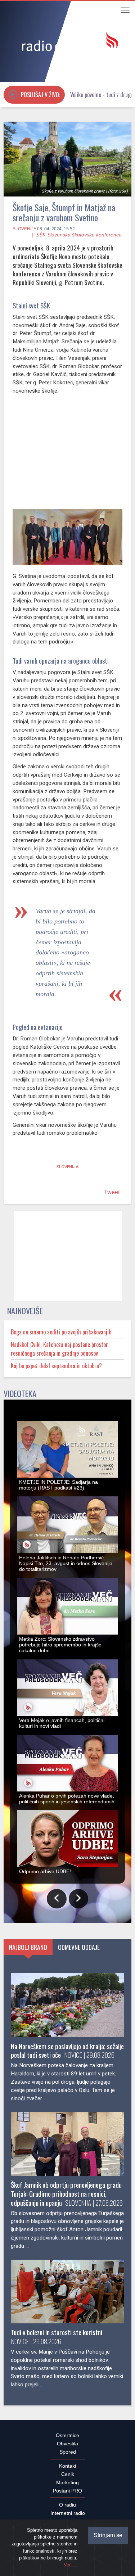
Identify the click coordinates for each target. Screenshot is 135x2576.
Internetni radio (68, 2513)
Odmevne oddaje (79, 1947)
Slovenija (24, 229)
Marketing (67, 2482)
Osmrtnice (67, 2435)
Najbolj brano (28, 1947)
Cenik (68, 2474)
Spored (68, 2452)
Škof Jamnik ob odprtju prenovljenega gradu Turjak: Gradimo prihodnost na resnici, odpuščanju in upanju (66, 2194)
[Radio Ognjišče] (67, 42)
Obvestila (67, 2444)
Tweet (112, 1192)
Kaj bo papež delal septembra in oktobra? (56, 1366)
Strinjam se (108, 2535)
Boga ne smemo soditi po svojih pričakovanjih (61, 1332)
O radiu (67, 2505)
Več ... (71, 2565)
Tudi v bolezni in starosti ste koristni (57, 2332)
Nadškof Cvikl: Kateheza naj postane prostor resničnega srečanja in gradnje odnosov (59, 1349)
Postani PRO (67, 2491)
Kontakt (68, 2466)
